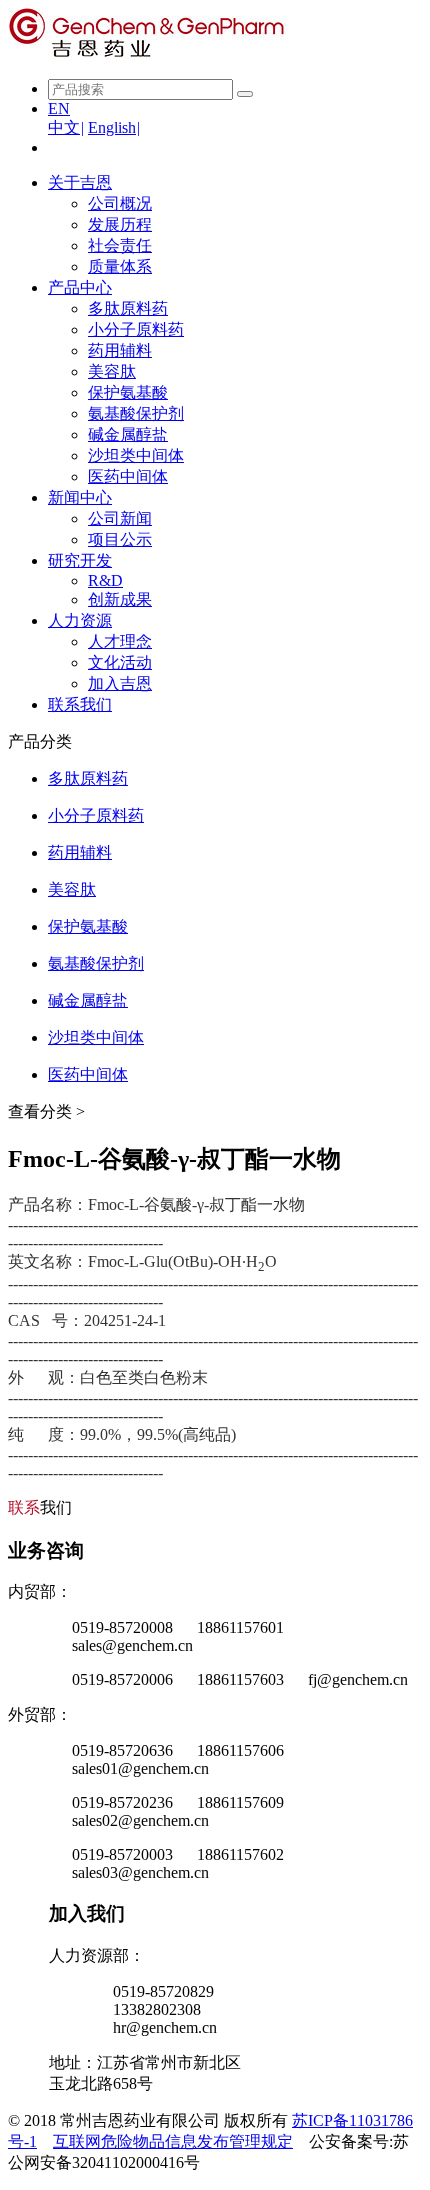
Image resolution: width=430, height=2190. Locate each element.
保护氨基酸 (128, 392)
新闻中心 (80, 497)
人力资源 (80, 620)
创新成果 (120, 599)
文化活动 (120, 662)
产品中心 (80, 287)
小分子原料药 (136, 329)
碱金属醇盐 (128, 434)
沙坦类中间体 (136, 455)
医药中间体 (128, 476)
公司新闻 (120, 518)
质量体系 (120, 266)
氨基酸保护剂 (136, 413)
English (114, 127)
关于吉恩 (80, 182)
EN (59, 108)
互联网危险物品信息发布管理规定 (173, 2141)
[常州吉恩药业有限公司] (147, 53)
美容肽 (112, 371)
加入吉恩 (120, 683)
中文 (66, 127)
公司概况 (120, 203)
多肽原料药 (128, 308)
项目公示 (120, 539)
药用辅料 (120, 350)
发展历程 (120, 224)
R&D (105, 580)
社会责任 (120, 245)
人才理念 (120, 641)
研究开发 (80, 560)
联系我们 (80, 704)
